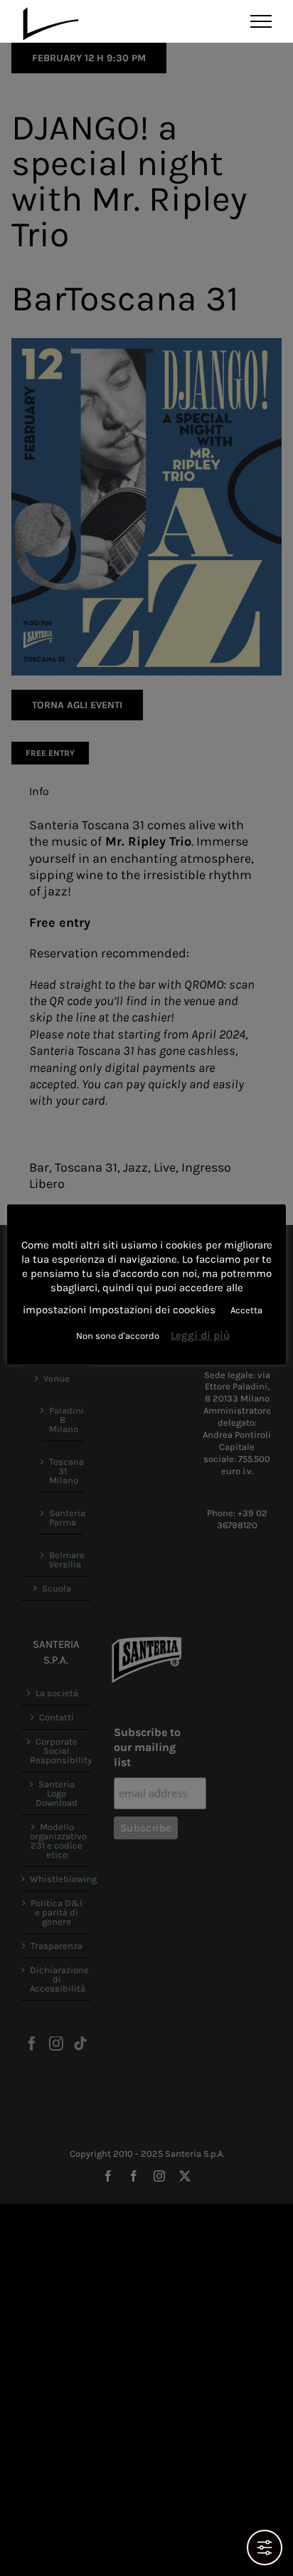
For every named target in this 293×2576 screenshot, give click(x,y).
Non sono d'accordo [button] (118, 1336)
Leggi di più (200, 1335)
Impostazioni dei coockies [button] (152, 1310)
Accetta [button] (246, 1310)
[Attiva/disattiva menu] (261, 21)
